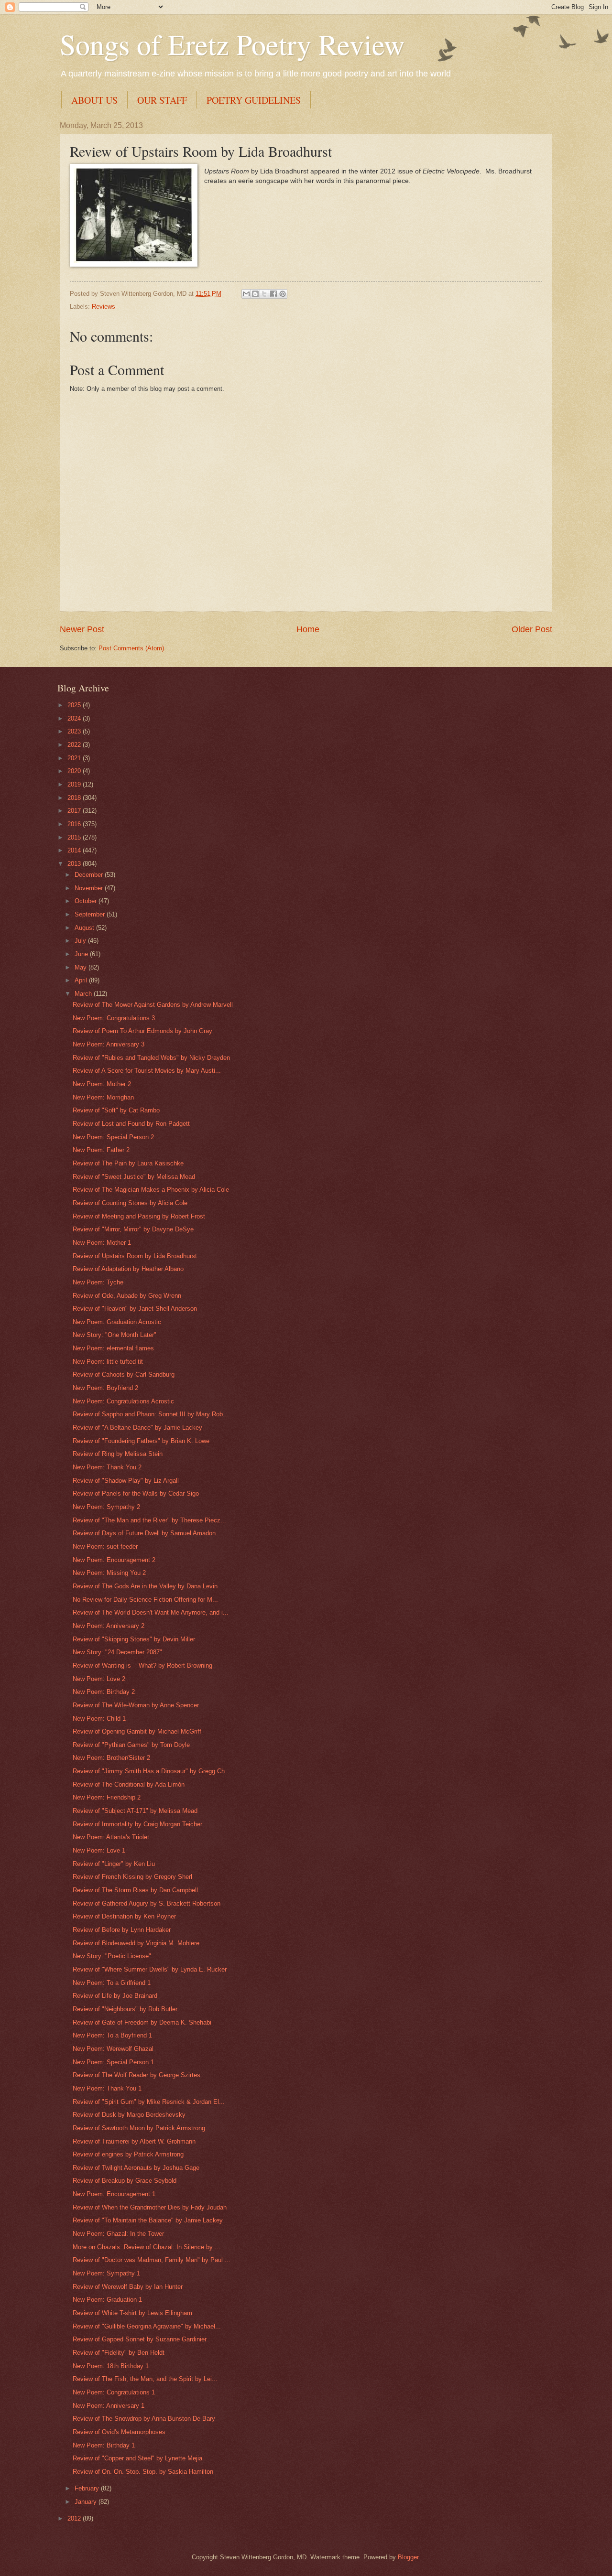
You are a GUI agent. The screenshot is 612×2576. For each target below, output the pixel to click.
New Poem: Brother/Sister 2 (111, 1758)
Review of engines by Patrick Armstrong (128, 2154)
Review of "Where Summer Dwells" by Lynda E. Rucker (150, 1969)
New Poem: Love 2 (99, 1679)
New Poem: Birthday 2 (104, 1692)
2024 (75, 718)
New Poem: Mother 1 (102, 1243)
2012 (75, 2518)
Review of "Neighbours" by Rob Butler (125, 2009)
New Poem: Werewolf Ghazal (113, 2049)
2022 (75, 745)
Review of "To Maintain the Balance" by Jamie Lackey (148, 2220)
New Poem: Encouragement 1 (114, 2194)
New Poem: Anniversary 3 (109, 1044)
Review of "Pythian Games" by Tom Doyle (131, 1745)
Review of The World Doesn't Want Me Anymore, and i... (151, 1612)
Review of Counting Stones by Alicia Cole (130, 1203)
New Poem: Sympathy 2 (106, 1507)
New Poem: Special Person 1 (113, 2062)
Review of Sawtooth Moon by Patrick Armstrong (139, 2128)
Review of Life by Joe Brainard (115, 1996)
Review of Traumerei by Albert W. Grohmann (134, 2141)
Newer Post (82, 629)
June (82, 954)
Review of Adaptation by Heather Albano (128, 1269)
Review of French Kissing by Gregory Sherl (132, 1877)
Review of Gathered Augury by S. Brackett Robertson (147, 1903)
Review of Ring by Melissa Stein (118, 1454)
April (82, 980)
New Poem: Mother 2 (102, 1084)
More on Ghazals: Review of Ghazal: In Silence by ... (147, 2247)
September (91, 914)
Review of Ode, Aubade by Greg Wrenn (127, 1296)
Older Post (532, 629)
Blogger (408, 2557)
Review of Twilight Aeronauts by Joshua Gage (136, 2168)
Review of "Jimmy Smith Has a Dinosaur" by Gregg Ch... (152, 1771)
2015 (75, 837)
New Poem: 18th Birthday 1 (111, 2366)
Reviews (104, 307)
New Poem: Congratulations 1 (114, 2392)
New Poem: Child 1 (99, 1719)
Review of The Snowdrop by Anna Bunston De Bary (144, 2419)
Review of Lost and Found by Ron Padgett (131, 1124)
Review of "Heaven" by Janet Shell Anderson (135, 1309)
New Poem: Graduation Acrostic (117, 1322)
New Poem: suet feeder (105, 1547)
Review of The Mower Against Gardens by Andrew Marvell (153, 1005)
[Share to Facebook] (273, 294)
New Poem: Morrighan (103, 1097)
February (88, 2488)
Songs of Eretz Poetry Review (232, 44)
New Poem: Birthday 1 (104, 2445)
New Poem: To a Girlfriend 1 (112, 1983)
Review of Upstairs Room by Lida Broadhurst (135, 1256)
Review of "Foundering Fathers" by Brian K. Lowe (141, 1441)
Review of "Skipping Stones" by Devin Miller (134, 1639)
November (90, 888)
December (90, 875)
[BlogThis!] (255, 294)
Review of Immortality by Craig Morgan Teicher (137, 1824)
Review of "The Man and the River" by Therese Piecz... (149, 1520)
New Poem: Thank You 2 (107, 1467)
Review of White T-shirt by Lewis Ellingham (132, 2313)
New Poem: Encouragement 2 (114, 1560)
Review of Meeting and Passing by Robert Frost (139, 1216)
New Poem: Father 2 (101, 1150)
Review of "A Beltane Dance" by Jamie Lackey (137, 1428)
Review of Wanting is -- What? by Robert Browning (142, 1665)
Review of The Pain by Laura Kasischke (128, 1163)
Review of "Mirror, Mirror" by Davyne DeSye (133, 1229)
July (81, 941)
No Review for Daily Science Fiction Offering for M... (145, 1600)
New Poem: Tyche (98, 1282)
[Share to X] (264, 294)
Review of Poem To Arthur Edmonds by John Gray (142, 1031)
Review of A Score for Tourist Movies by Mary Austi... (147, 1071)
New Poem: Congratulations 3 (114, 1018)
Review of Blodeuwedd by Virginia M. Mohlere (136, 1943)
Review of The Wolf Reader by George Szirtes (137, 2075)
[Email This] (246, 294)
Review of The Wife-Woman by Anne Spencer (136, 1705)
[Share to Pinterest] (283, 294)
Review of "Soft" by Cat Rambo (116, 1110)
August (85, 928)
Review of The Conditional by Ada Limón (129, 1784)
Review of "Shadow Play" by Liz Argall (126, 1481)
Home (308, 629)
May (82, 967)
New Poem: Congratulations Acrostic (123, 1401)
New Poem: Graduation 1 (107, 2300)
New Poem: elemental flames (113, 1348)
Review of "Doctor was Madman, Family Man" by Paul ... (152, 2260)
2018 (75, 798)
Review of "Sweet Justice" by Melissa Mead (134, 1177)
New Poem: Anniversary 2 (109, 1626)
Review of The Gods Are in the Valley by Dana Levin (145, 1586)
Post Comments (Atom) (131, 648)
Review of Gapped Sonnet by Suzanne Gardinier (140, 2339)
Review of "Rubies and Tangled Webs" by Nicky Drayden (151, 1058)
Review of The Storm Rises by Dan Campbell (135, 1890)
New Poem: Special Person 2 (113, 1137)
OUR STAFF (162, 100)
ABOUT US (94, 100)
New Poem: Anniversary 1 (109, 2406)
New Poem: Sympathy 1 (106, 2273)
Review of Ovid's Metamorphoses (119, 2432)
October (87, 901)
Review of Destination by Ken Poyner (124, 1916)
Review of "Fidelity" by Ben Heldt (119, 2353)
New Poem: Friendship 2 (107, 1797)
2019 (75, 784)
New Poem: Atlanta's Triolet (111, 1837)
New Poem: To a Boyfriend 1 (112, 2035)
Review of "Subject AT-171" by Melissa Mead (135, 1811)
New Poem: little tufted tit (108, 1362)
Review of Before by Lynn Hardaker (122, 1930)
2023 (75, 731)
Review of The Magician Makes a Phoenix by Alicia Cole (151, 1190)
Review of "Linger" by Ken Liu (114, 1864)
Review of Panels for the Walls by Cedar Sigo (136, 1493)
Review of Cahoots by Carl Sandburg (124, 1374)
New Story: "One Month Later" (115, 1335)
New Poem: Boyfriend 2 (105, 1388)
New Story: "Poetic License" (112, 1956)
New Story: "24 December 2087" (117, 1652)
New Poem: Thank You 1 (107, 2088)
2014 (75, 850)
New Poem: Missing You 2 (109, 1573)
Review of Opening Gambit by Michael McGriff (137, 1731)
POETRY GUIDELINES (254, 100)
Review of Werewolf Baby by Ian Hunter (128, 2287)
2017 (75, 811)
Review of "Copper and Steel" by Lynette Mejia (137, 2458)
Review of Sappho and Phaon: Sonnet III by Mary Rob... (151, 1414)
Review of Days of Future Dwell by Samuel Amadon (144, 1533)
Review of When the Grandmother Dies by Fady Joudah (150, 2207)
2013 (75, 864)
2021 (75, 758)
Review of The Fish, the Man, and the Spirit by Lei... (145, 2379)
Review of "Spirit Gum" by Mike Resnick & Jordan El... (149, 2102)
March (84, 994)
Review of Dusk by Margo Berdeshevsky (129, 2115)
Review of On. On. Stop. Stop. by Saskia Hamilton (143, 2472)
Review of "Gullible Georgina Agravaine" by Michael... (147, 2326)
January (87, 2502)
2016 (75, 824)
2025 (75, 705)
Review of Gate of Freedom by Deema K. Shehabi (142, 2022)
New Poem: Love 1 (99, 1850)
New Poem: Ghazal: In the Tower (118, 2234)
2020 (75, 771)
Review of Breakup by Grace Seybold (125, 2181)
